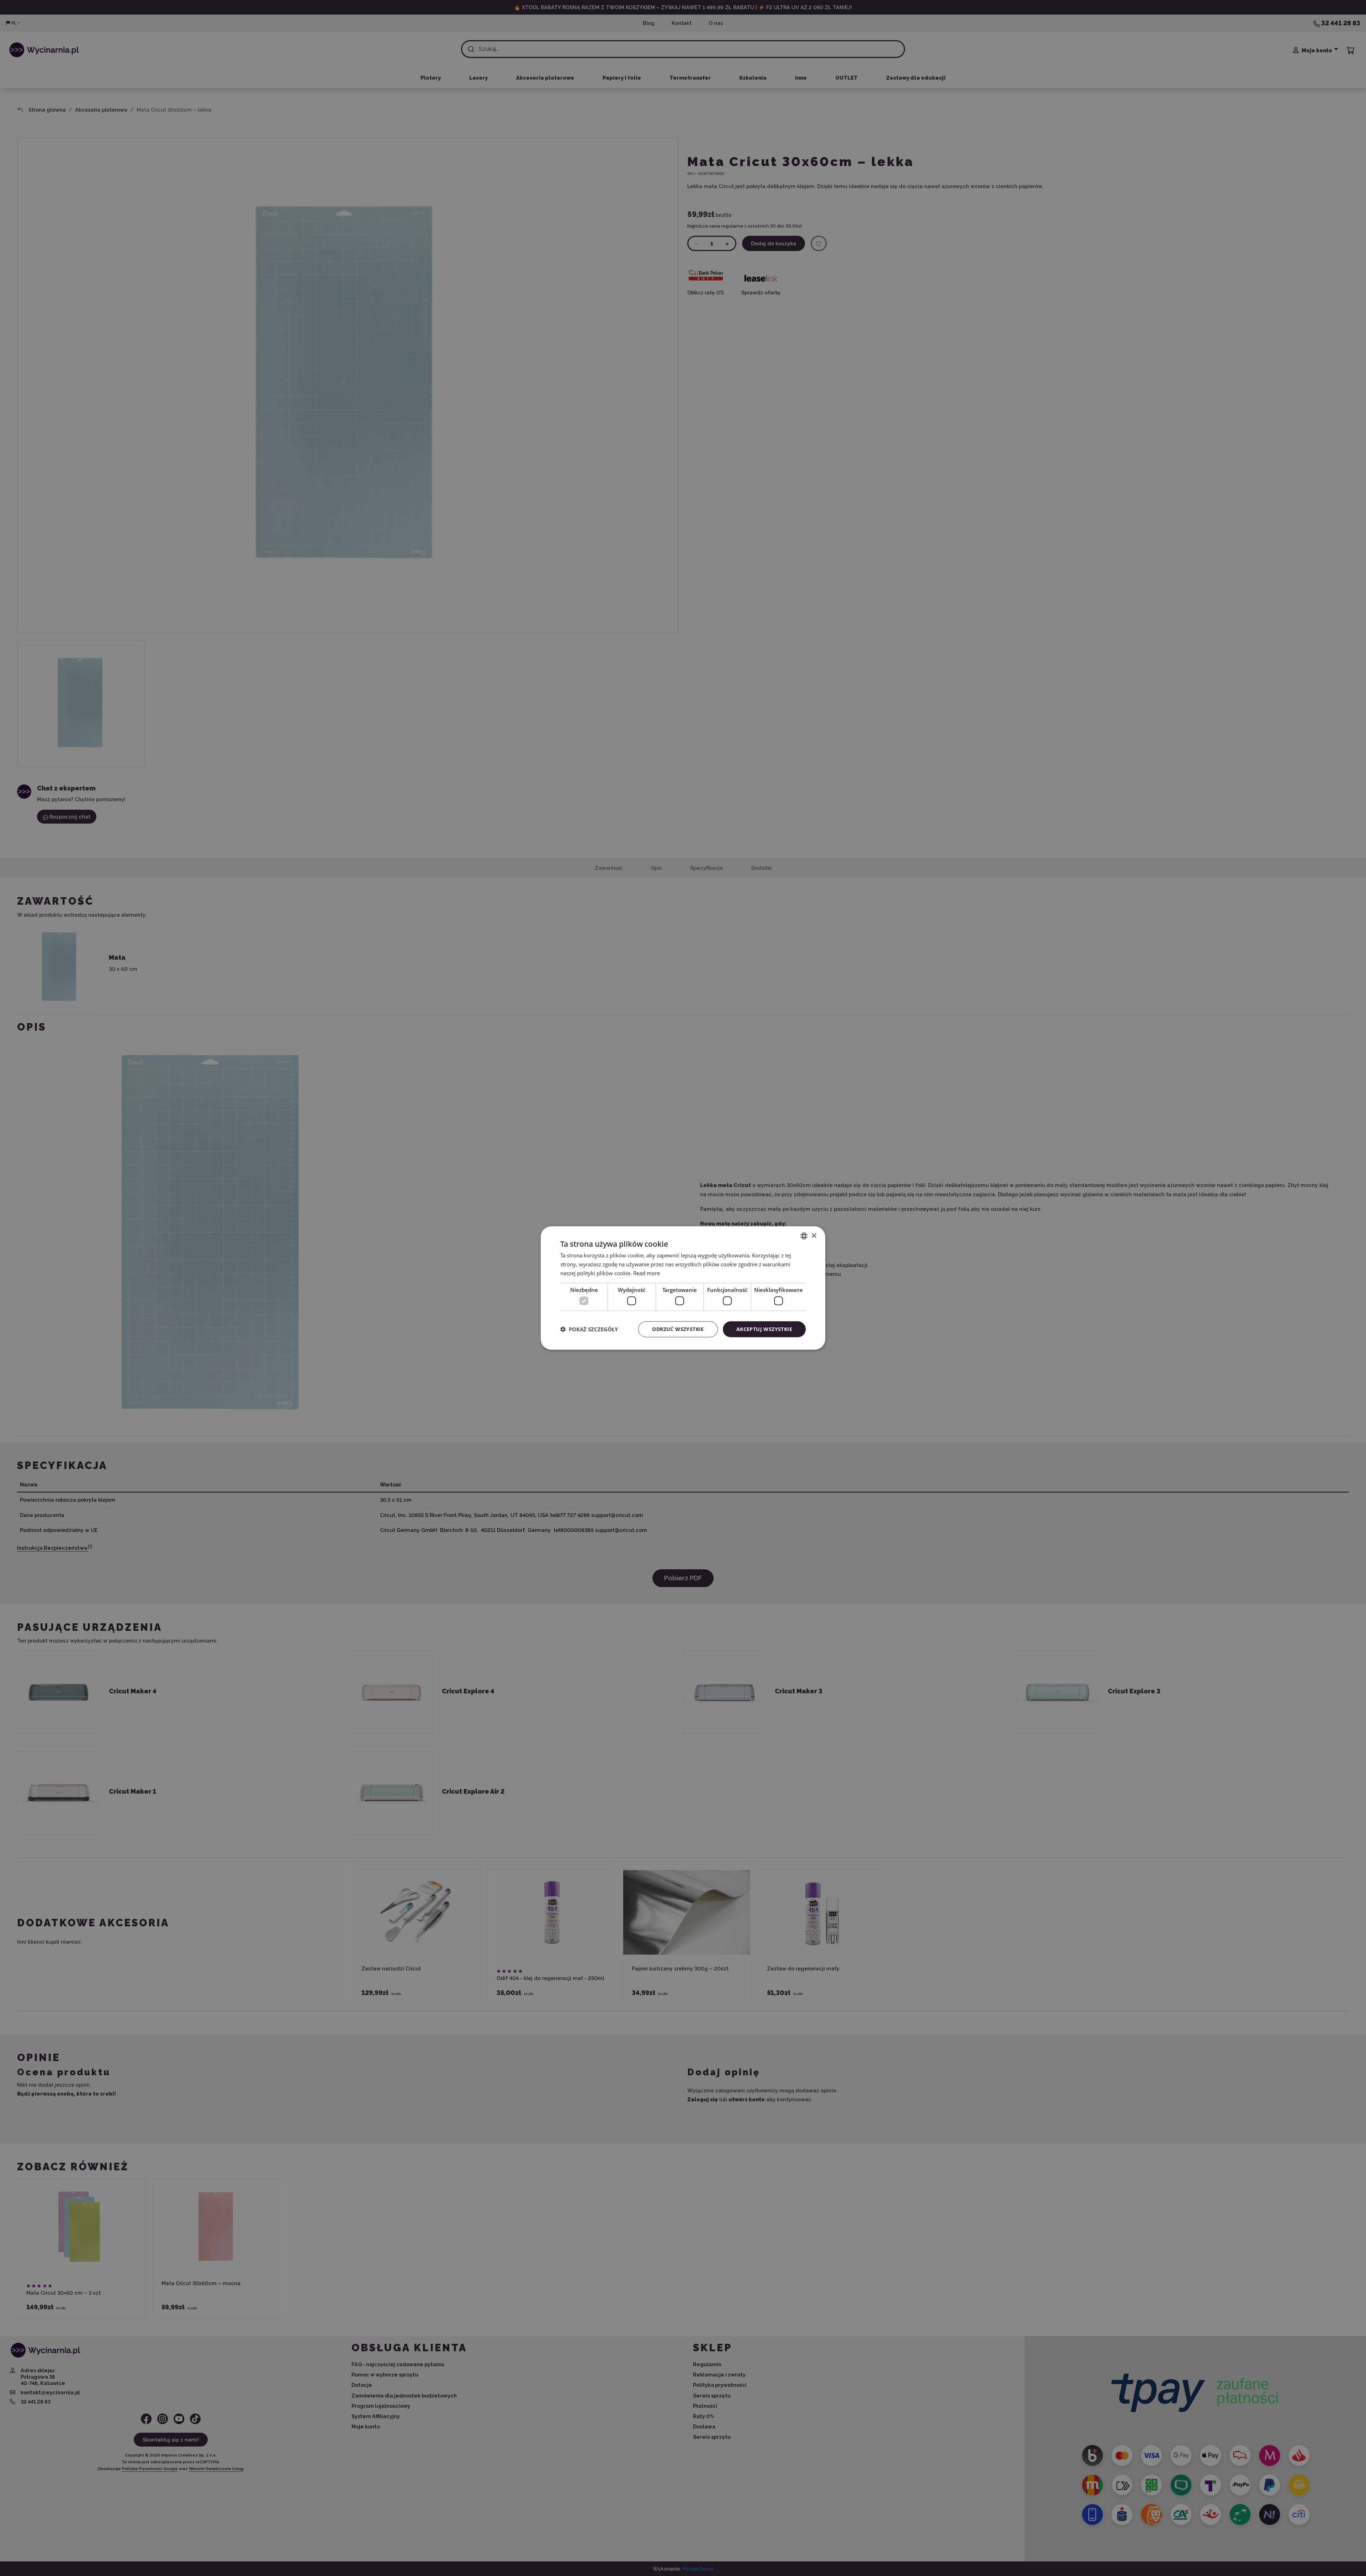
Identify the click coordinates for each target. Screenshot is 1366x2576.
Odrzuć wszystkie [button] (678, 1329)
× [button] (814, 1236)
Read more (647, 1273)
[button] (589, 1329)
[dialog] (683, 1288)
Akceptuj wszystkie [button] (764, 1329)
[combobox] (804, 1236)
